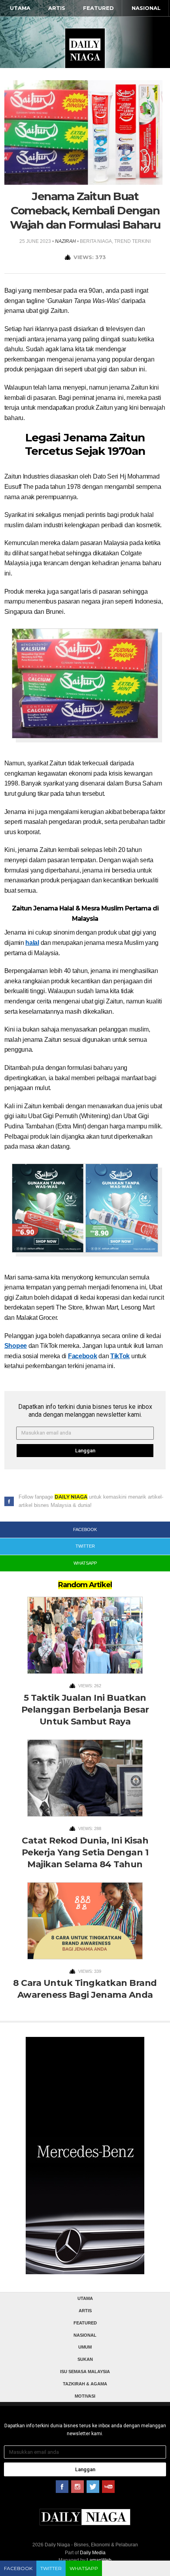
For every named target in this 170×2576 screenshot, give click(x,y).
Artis (57, 8)
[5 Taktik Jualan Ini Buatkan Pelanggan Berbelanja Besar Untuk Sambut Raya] (85, 1638)
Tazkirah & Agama (85, 2384)
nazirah (65, 241)
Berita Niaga (96, 241)
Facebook (83, 1356)
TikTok (120, 1356)
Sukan (85, 2359)
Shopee (16, 1346)
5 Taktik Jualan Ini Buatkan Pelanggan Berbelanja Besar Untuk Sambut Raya (85, 1710)
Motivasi (85, 2396)
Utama (20, 8)
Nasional (146, 8)
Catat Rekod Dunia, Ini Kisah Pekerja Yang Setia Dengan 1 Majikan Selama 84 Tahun (85, 1852)
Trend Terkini (132, 241)
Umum (85, 2347)
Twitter (51, 2568)
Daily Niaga (85, 48)
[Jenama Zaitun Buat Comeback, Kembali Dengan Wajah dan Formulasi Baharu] (83, 132)
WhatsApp (84, 2568)
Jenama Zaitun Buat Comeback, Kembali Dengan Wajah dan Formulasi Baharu (85, 210)
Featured (98, 8)
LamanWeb (99, 2560)
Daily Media (93, 2553)
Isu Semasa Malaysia (85, 2372)
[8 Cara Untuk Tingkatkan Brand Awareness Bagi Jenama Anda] (85, 1923)
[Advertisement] (85, 2165)
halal (32, 943)
